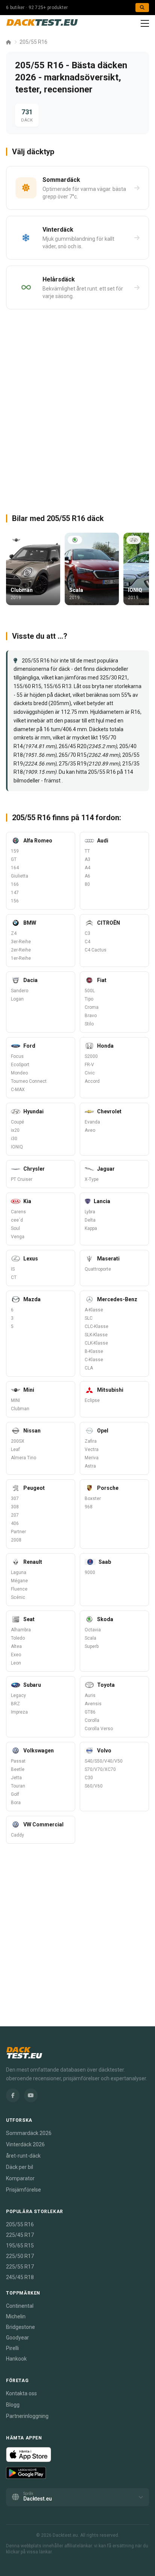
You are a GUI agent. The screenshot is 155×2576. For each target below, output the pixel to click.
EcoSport (20, 1065)
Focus (17, 1056)
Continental (20, 2306)
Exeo (16, 1655)
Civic (90, 1073)
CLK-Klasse (96, 1343)
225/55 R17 (20, 2267)
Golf (15, 1794)
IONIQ (17, 1147)
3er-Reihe (21, 942)
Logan (17, 999)
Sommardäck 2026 (29, 2133)
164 (15, 868)
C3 (87, 933)
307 (15, 1499)
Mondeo (19, 1073)
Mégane (19, 1581)
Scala (90, 1638)
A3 (87, 859)
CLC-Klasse (96, 1326)
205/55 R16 (33, 42)
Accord (92, 1081)
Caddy (17, 1835)
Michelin (16, 2316)
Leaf (15, 1449)
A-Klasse (94, 1310)
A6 (87, 876)
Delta (90, 1220)
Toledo (18, 1638)
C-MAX (18, 1090)
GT (14, 859)
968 (89, 1507)
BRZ (15, 1704)
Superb (92, 1646)
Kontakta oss (21, 2393)
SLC (89, 1318)
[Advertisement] (77, 408)
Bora (16, 1803)
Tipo (89, 999)
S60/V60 (94, 1786)
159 (15, 851)
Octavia (93, 1630)
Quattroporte (98, 1269)
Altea (16, 1646)
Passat (18, 1761)
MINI (15, 1400)
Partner (18, 1532)
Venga (18, 1237)
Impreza (19, 1712)
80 (87, 884)
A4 (87, 868)
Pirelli (12, 2348)
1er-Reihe (21, 958)
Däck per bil (20, 2167)
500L (90, 991)
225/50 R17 (20, 2256)
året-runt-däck (23, 2156)
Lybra (90, 1212)
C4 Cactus (96, 950)
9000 (90, 1572)
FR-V (89, 1065)
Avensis (93, 1704)
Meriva (92, 1458)
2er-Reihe (21, 950)
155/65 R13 (58, 686)
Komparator (20, 2178)
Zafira (91, 1441)
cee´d (17, 1220)
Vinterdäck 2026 (25, 2144)
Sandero (20, 991)
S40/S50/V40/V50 (104, 1761)
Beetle (18, 1769)
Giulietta (20, 876)
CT (14, 1277)
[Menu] (145, 23)
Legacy (18, 1695)
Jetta (16, 1778)
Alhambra (21, 1630)
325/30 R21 (114, 678)
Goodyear (17, 2338)
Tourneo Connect (29, 1081)
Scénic (18, 1597)
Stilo (89, 1024)
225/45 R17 (20, 2235)
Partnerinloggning (27, 2416)
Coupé (17, 1122)
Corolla (92, 1720)
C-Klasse (94, 1360)
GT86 (90, 1712)
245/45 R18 (20, 2277)
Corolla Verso (99, 1729)
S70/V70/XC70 (100, 1769)
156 (15, 901)
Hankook (16, 2359)
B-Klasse (94, 1351)
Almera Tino (24, 1458)
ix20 (15, 1130)
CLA (89, 1368)
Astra (90, 1466)
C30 (89, 1778)
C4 (87, 942)
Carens (18, 1212)
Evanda (92, 1122)
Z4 (14, 933)
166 (15, 884)
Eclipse (92, 1400)
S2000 (91, 1056)
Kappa (91, 1228)
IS (13, 1269)
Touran (18, 1786)
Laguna (19, 1572)
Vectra (92, 1449)
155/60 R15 (27, 686)
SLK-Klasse (96, 1335)
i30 (14, 1139)
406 (15, 1523)
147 (15, 893)
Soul (15, 1228)
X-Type (92, 1179)
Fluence (19, 1589)
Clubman (20, 1409)
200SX (18, 1441)
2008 (16, 1540)
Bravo (91, 1016)
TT (87, 851)
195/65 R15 (20, 2246)
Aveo (90, 1130)
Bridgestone (21, 2327)
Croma (92, 1007)
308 (15, 1507)
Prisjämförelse (24, 2190)
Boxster (93, 1499)
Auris (90, 1695)
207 (15, 1515)
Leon (16, 1663)
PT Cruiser (22, 1179)
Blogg (13, 2405)
